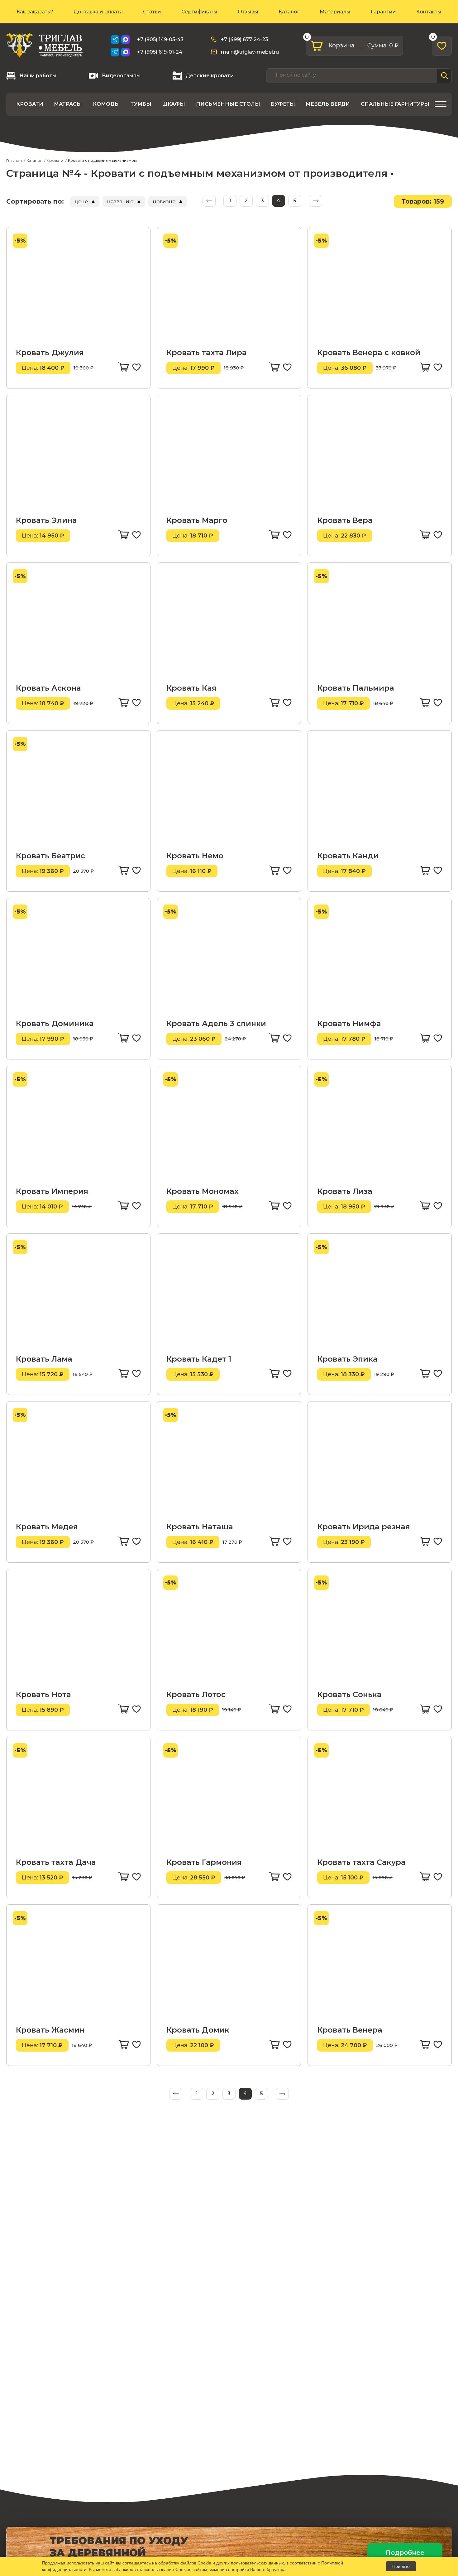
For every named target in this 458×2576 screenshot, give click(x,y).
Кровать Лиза (345, 1191)
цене (81, 202)
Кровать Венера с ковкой (369, 352)
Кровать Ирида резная (364, 1527)
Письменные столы (228, 104)
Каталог (289, 12)
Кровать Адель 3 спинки (216, 1023)
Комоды (106, 104)
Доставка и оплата (98, 12)
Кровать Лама (44, 1359)
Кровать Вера (345, 520)
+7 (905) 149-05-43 (160, 39)
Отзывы (248, 12)
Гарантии (383, 12)
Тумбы (141, 104)
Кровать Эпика (347, 1359)
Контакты (429, 12)
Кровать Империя (52, 1191)
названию (120, 202)
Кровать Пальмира (356, 688)
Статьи (152, 12)
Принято (401, 2566)
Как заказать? (35, 12)
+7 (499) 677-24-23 (245, 39)
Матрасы (68, 104)
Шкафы (174, 104)
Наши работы (38, 76)
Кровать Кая (191, 688)
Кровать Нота (43, 1694)
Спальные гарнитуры (395, 104)
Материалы (335, 12)
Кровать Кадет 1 (199, 1359)
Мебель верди (328, 104)
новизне (164, 202)
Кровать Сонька (349, 1694)
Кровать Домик (198, 2030)
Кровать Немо (195, 856)
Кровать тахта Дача (56, 1862)
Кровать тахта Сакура (361, 1862)
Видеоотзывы (121, 76)
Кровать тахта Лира (207, 352)
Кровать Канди (348, 856)
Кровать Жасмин (50, 2030)
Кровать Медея (47, 1527)
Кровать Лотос (196, 1694)
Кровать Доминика (55, 1023)
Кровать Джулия (50, 352)
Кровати (30, 104)
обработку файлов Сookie (185, 2563)
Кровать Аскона (48, 688)
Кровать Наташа (200, 1527)
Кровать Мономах (203, 1191)
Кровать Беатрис (50, 856)
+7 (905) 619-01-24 (160, 52)
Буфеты (283, 104)
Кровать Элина (46, 520)
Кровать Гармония (204, 1862)
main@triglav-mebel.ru (250, 52)
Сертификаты (199, 12)
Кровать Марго (197, 520)
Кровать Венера (350, 2030)
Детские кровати (210, 76)
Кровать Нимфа (349, 1023)
